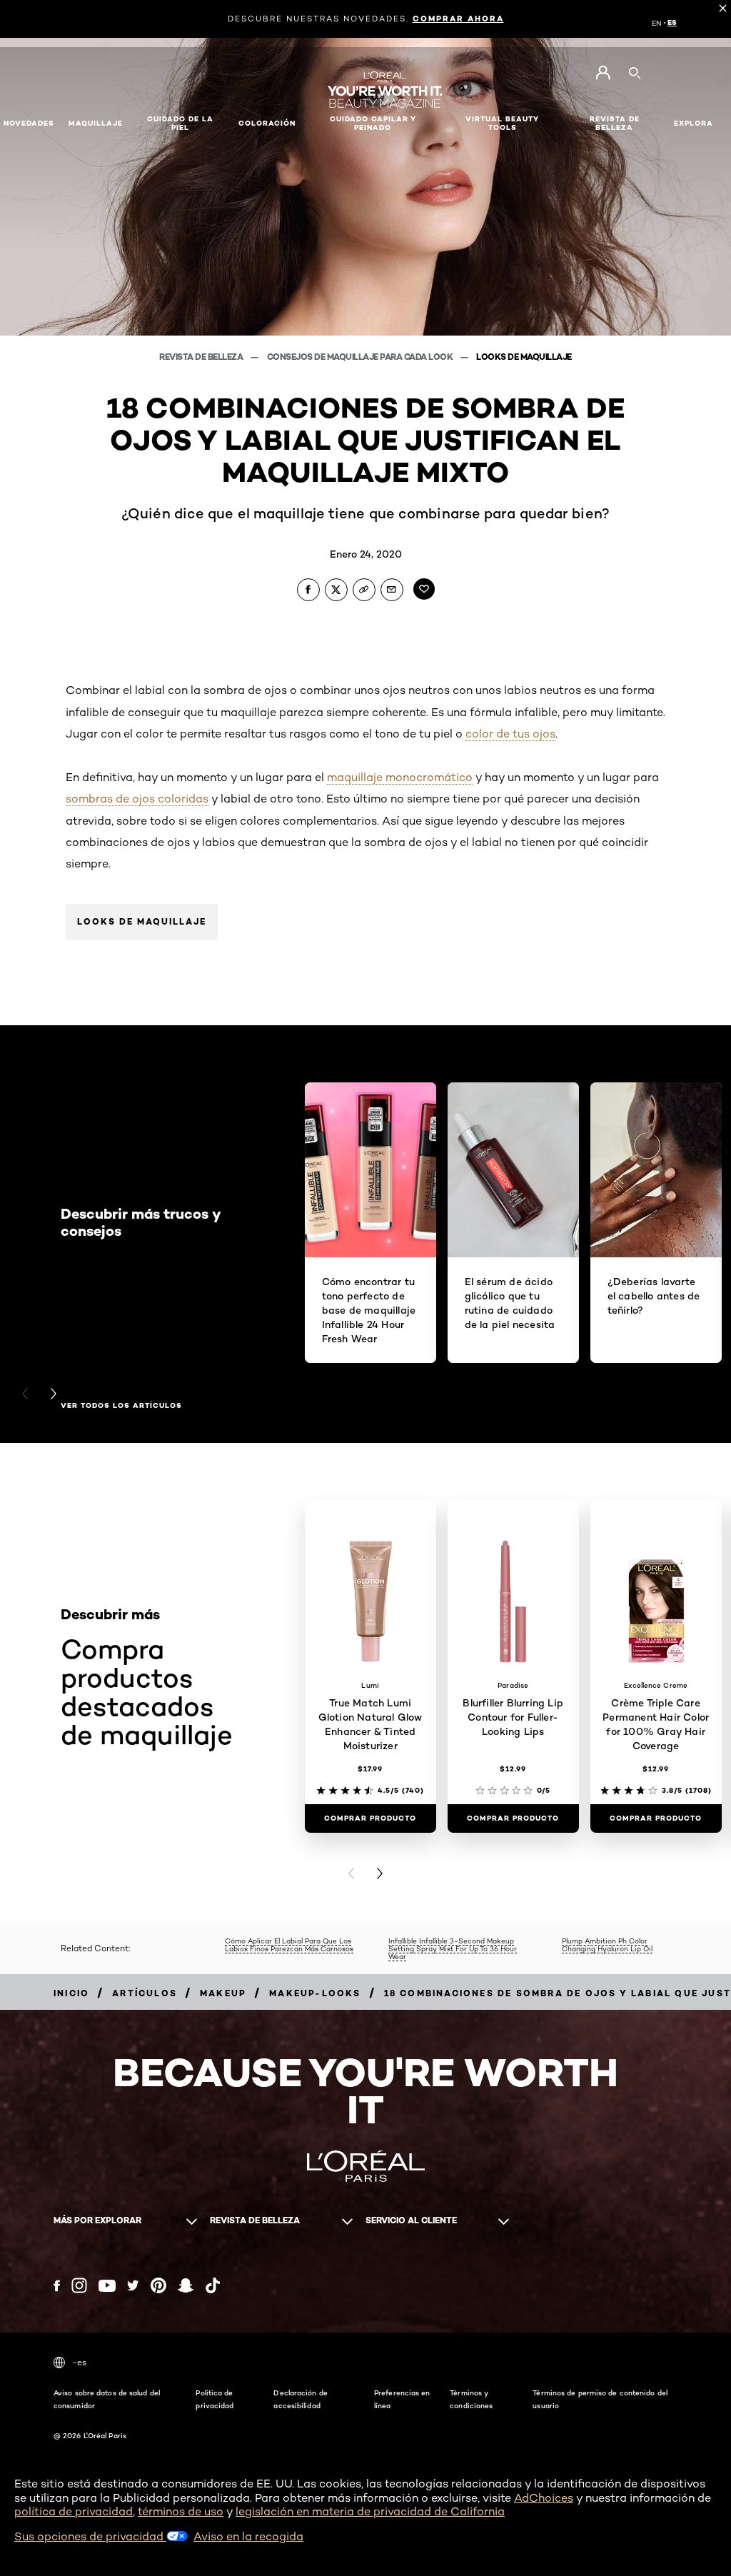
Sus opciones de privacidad (90, 2536)
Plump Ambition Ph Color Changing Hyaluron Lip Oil (607, 1944)
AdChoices (544, 2498)
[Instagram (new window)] (79, 2285)
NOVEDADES (29, 123)
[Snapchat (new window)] (186, 2285)
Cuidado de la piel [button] (180, 123)
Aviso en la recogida (248, 2536)
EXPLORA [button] (694, 123)
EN (657, 23)
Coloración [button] (267, 123)
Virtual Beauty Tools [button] (502, 123)
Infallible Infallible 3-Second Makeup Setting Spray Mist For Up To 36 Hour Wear (453, 1948)
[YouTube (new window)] (107, 2286)
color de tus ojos (510, 734)
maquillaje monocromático (400, 777)
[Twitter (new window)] (133, 2285)
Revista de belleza (202, 357)
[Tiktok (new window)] (213, 2285)
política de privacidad (74, 2511)
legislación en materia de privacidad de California (370, 2511)
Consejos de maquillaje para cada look (361, 357)
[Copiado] (364, 590)
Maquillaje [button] (96, 123)
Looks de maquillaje (524, 357)
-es (79, 2362)
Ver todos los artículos (121, 1406)
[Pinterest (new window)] (158, 2285)
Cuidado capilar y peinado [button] (373, 123)
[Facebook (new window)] (57, 2286)
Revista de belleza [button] (615, 123)
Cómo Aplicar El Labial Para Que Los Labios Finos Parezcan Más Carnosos (289, 1944)
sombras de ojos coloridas (137, 799)
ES (672, 23)
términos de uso (181, 2511)
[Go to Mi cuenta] (603, 73)
